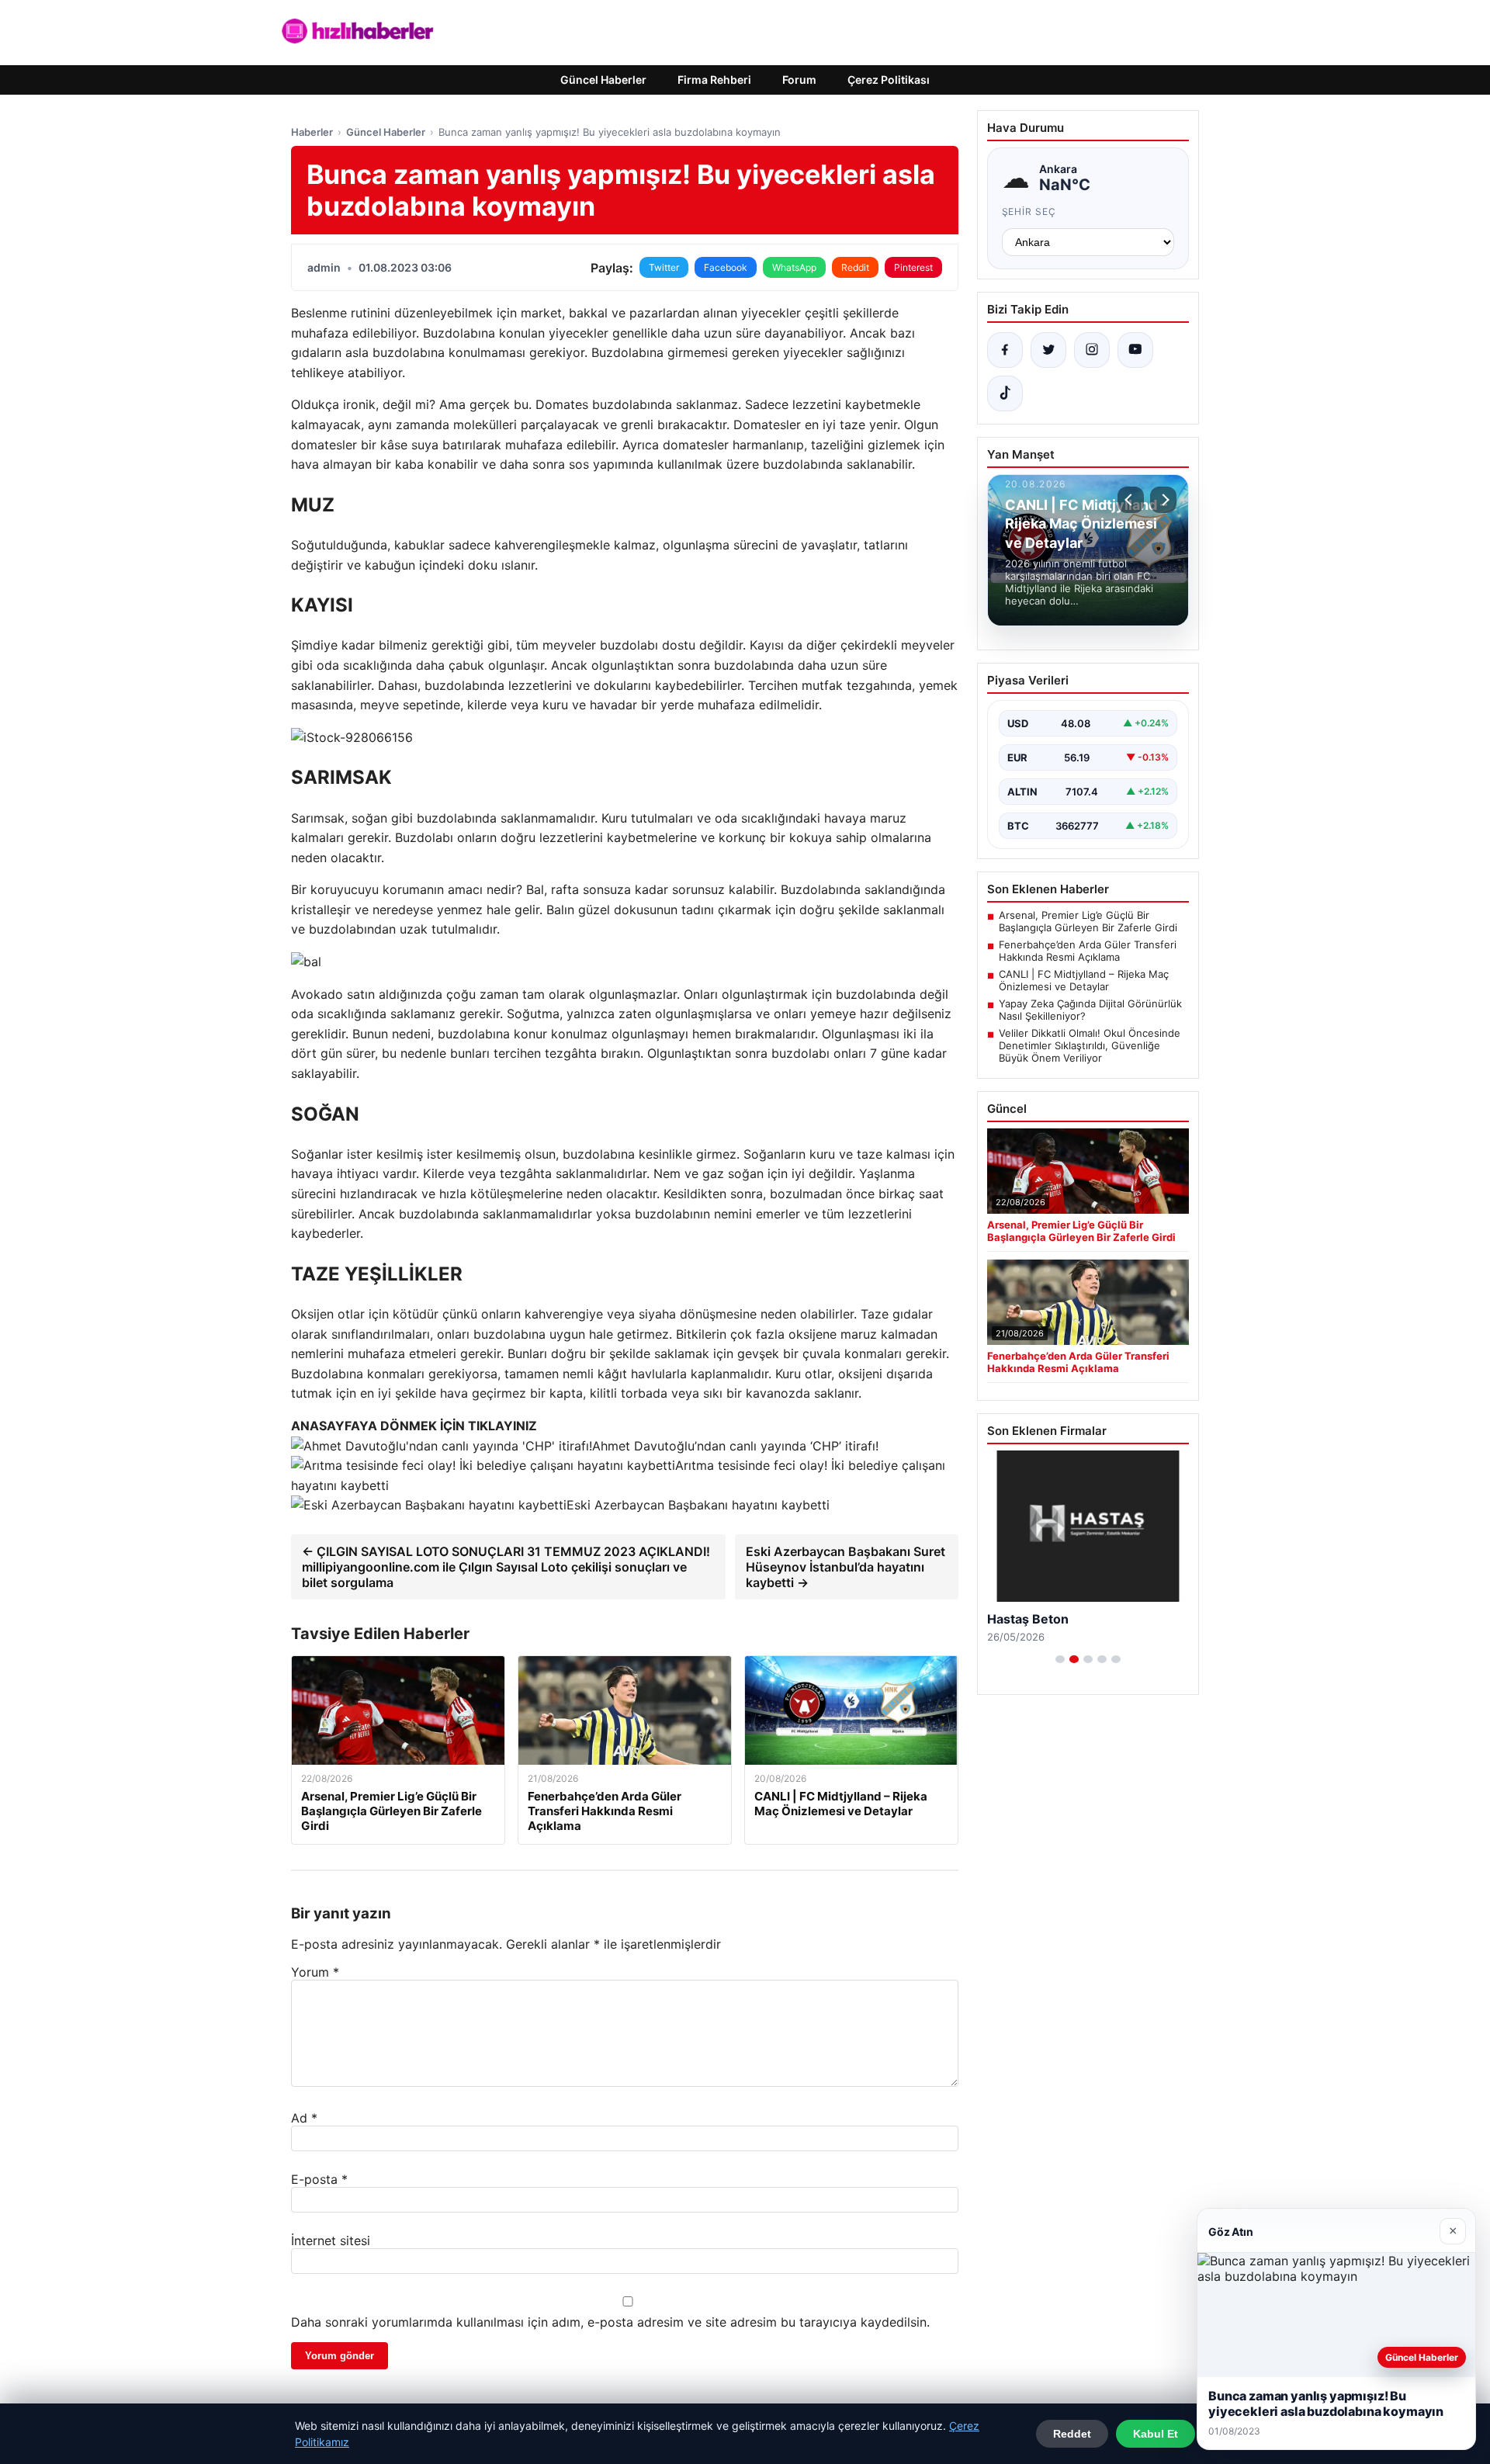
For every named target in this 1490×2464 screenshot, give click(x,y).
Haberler (312, 132)
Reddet (1072, 2434)
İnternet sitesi (331, 2240)
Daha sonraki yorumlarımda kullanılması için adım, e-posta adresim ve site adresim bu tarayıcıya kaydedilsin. (610, 2322)
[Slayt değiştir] (1060, 1659)
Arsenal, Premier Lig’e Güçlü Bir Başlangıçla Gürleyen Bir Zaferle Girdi (1088, 921)
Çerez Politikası (889, 80)
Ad (304, 2118)
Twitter (664, 267)
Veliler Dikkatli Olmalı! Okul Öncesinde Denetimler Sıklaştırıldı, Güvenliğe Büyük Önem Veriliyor (1090, 1045)
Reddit (855, 267)
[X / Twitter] (1048, 350)
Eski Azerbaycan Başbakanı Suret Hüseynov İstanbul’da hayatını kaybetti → (845, 1567)
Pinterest (913, 267)
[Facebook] (1005, 350)
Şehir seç (1029, 211)
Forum (799, 80)
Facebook (726, 267)
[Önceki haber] (1131, 500)
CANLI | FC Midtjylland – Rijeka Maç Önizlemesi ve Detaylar (1084, 980)
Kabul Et (1156, 2434)
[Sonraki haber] (1163, 500)
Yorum (315, 1972)
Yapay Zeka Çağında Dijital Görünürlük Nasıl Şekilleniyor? (1090, 1010)
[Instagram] (1092, 350)
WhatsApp (794, 267)
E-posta (319, 2179)
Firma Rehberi (714, 80)
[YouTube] (1135, 350)
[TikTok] (1005, 393)
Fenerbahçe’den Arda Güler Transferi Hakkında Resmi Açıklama (1088, 951)
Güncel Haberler (603, 80)
